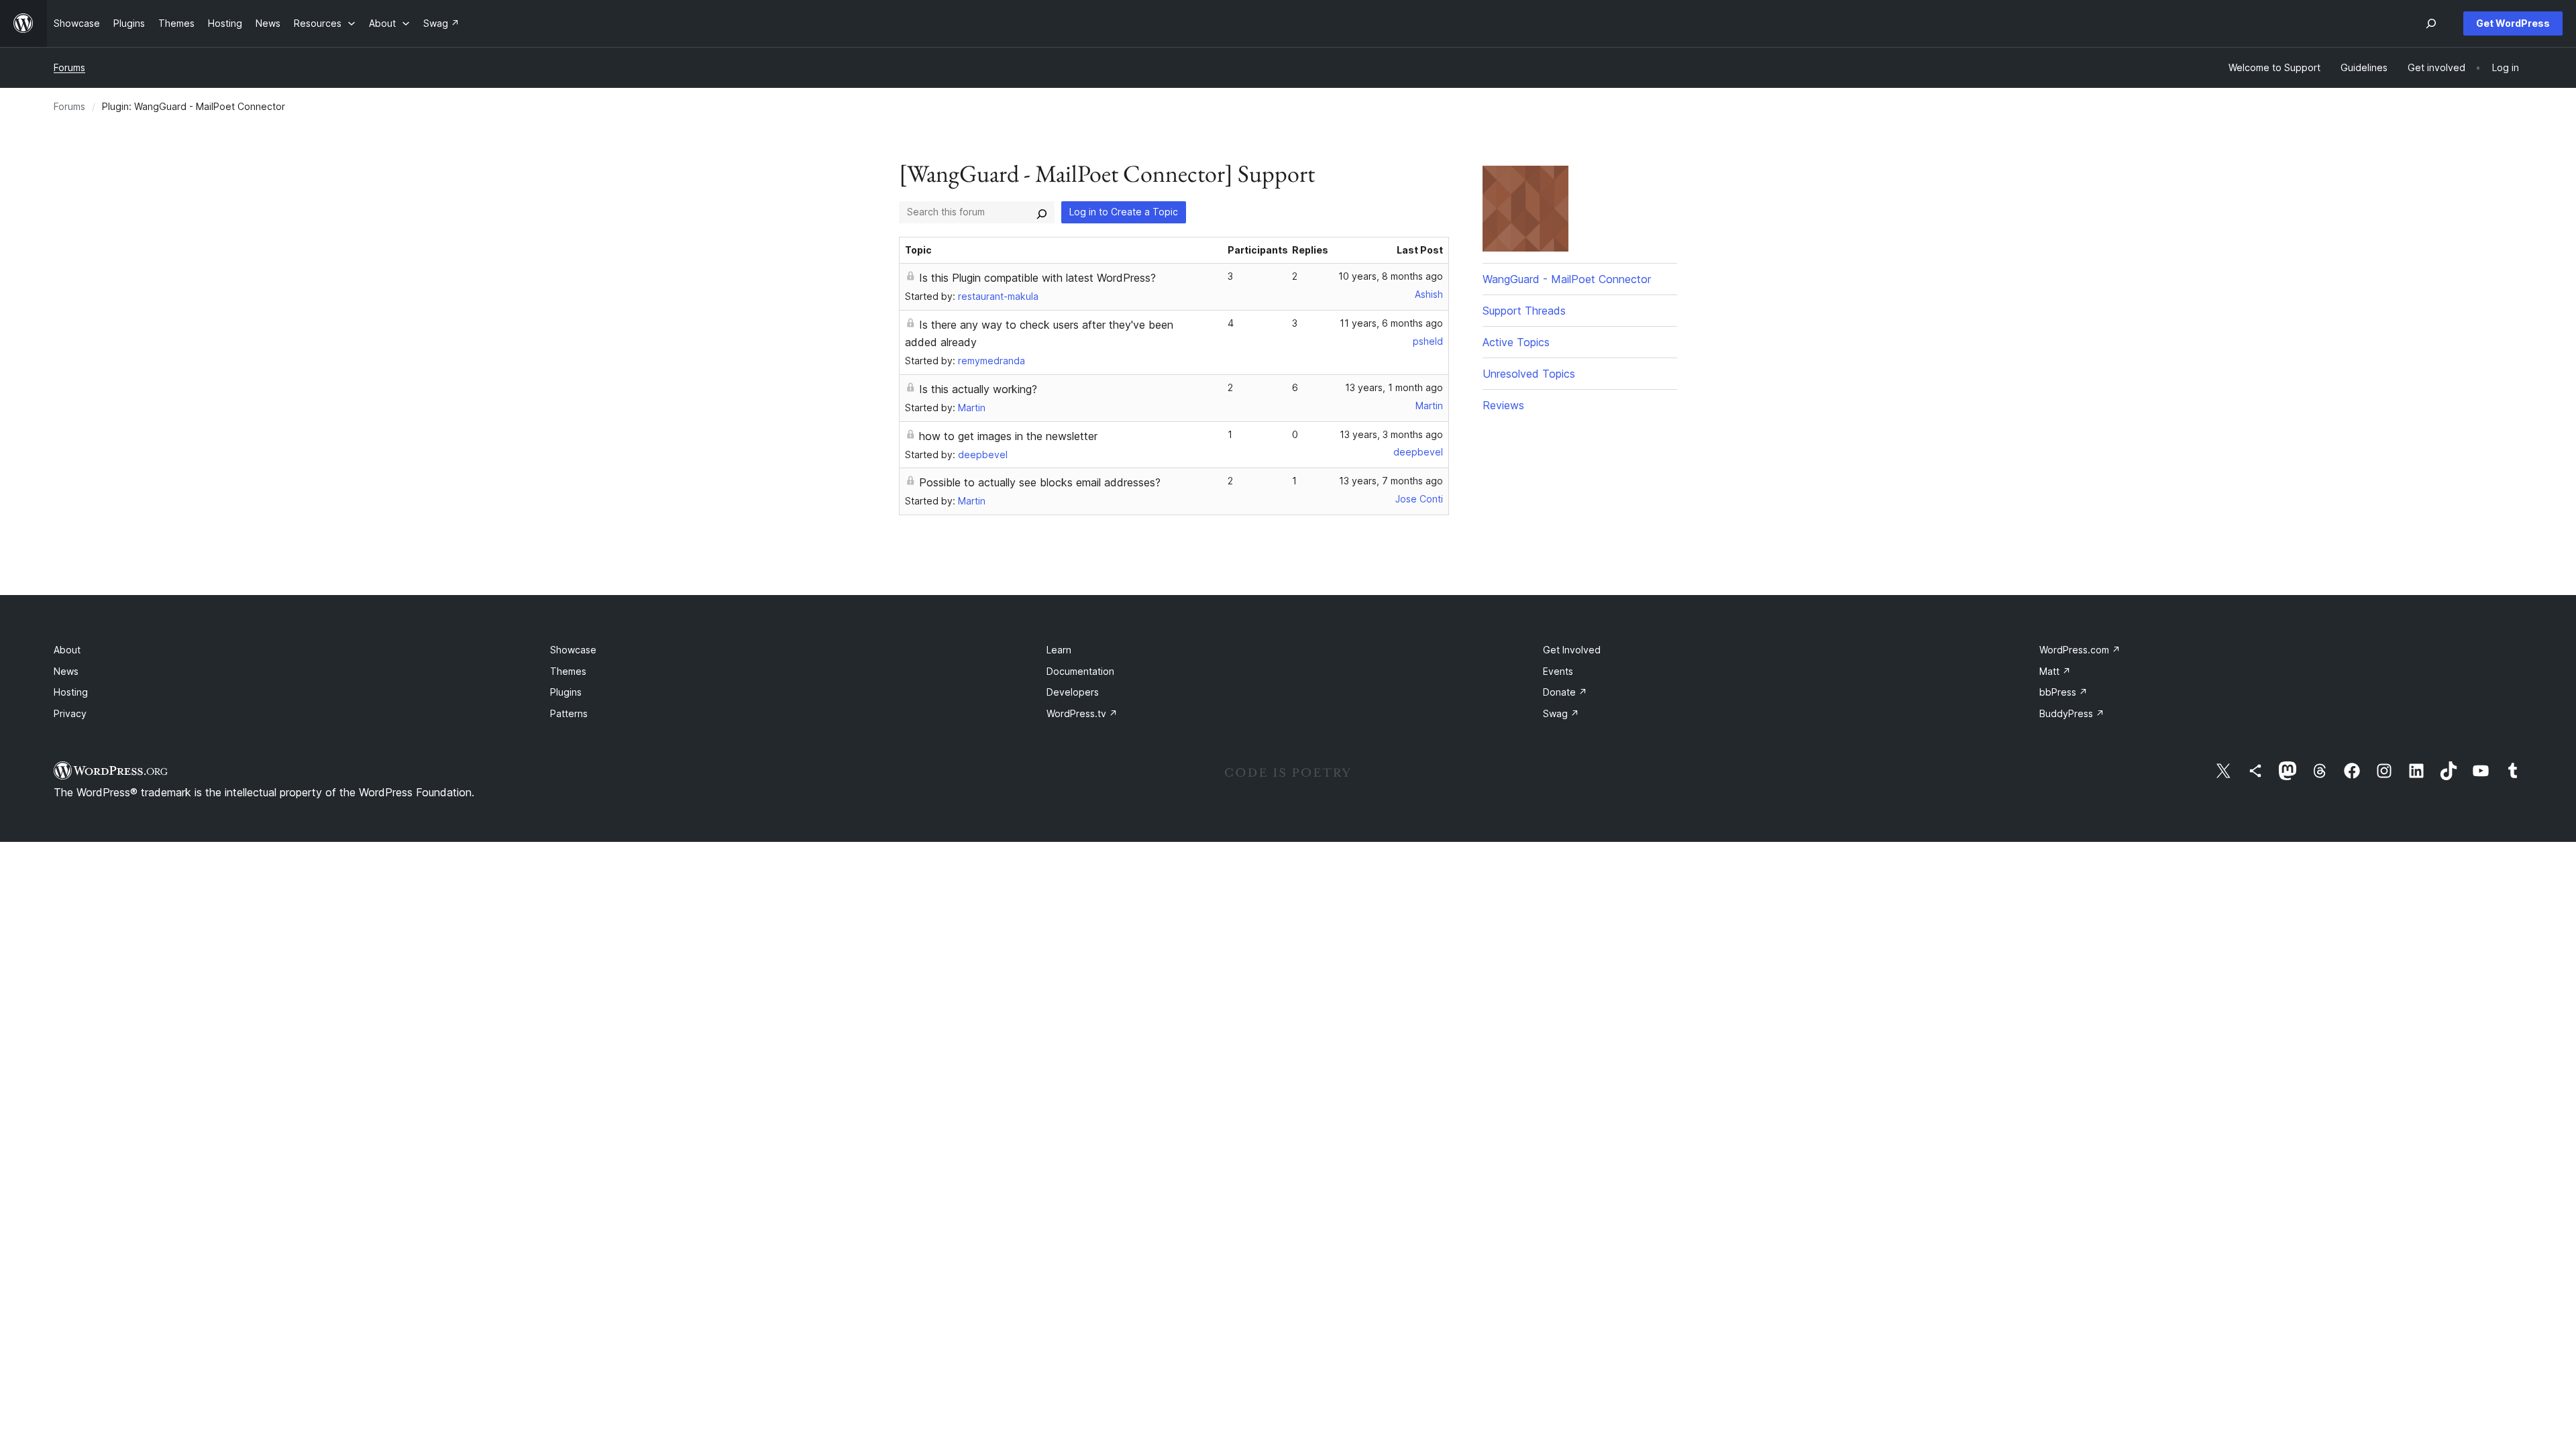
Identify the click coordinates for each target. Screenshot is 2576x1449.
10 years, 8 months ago (1391, 276)
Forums (69, 67)
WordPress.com (2080, 650)
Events (1558, 671)
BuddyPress (2072, 713)
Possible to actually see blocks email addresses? (1040, 482)
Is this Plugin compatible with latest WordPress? (1037, 278)
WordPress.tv (1082, 713)
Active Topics (1516, 342)
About (67, 650)
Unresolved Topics (1529, 374)
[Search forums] (1042, 212)
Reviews (1503, 405)
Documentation (1080, 671)
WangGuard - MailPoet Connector (1567, 279)
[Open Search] (2431, 23)
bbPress (2063, 692)
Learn (1059, 650)
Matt (2055, 671)
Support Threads (1524, 311)
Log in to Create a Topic (1124, 212)
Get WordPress (2513, 23)
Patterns (569, 713)
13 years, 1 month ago (1394, 387)
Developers (1073, 692)
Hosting (71, 692)
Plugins (566, 692)
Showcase (573, 650)
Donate (1565, 692)
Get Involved (1572, 650)
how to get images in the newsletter (1008, 436)
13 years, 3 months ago (1391, 434)
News (66, 671)
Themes (568, 671)
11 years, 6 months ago (1391, 323)
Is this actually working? (978, 389)
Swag (1561, 713)
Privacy (70, 713)
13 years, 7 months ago (1391, 481)
